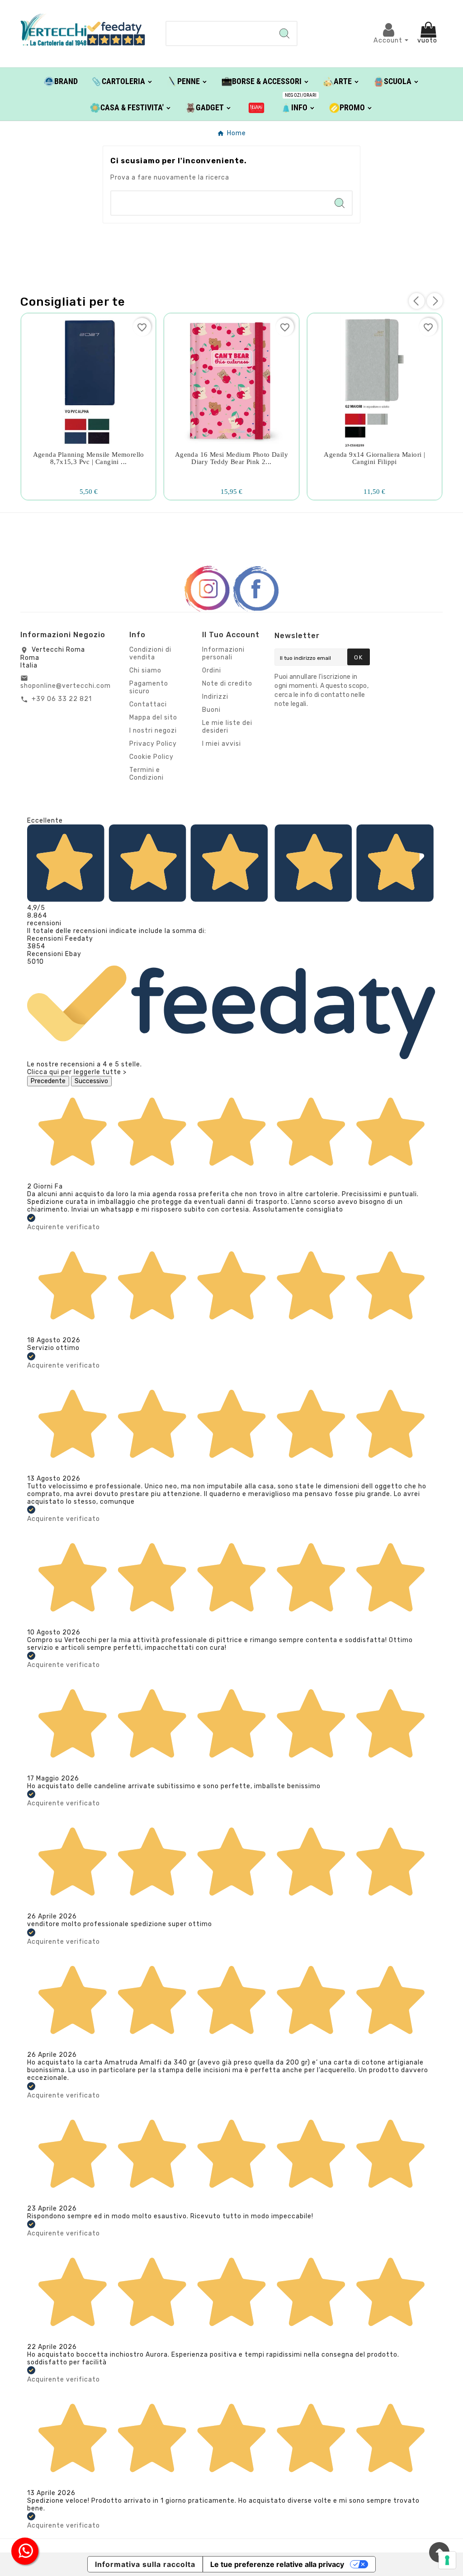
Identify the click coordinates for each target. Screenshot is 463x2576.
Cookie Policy (151, 757)
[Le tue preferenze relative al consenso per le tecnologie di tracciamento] (447, 2560)
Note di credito (227, 684)
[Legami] (257, 107)
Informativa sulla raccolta (145, 2564)
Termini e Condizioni (146, 774)
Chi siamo (145, 670)
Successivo (91, 1081)
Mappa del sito (153, 717)
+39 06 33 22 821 (62, 699)
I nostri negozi (153, 731)
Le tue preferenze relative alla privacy (277, 2564)
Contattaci (148, 704)
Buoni (211, 710)
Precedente (48, 1081)
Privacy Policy (153, 744)
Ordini (212, 670)
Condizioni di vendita (150, 653)
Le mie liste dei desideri (227, 727)
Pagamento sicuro (149, 687)
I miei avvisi (222, 744)
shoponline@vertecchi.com (66, 686)
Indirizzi (215, 697)
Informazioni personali (223, 653)
